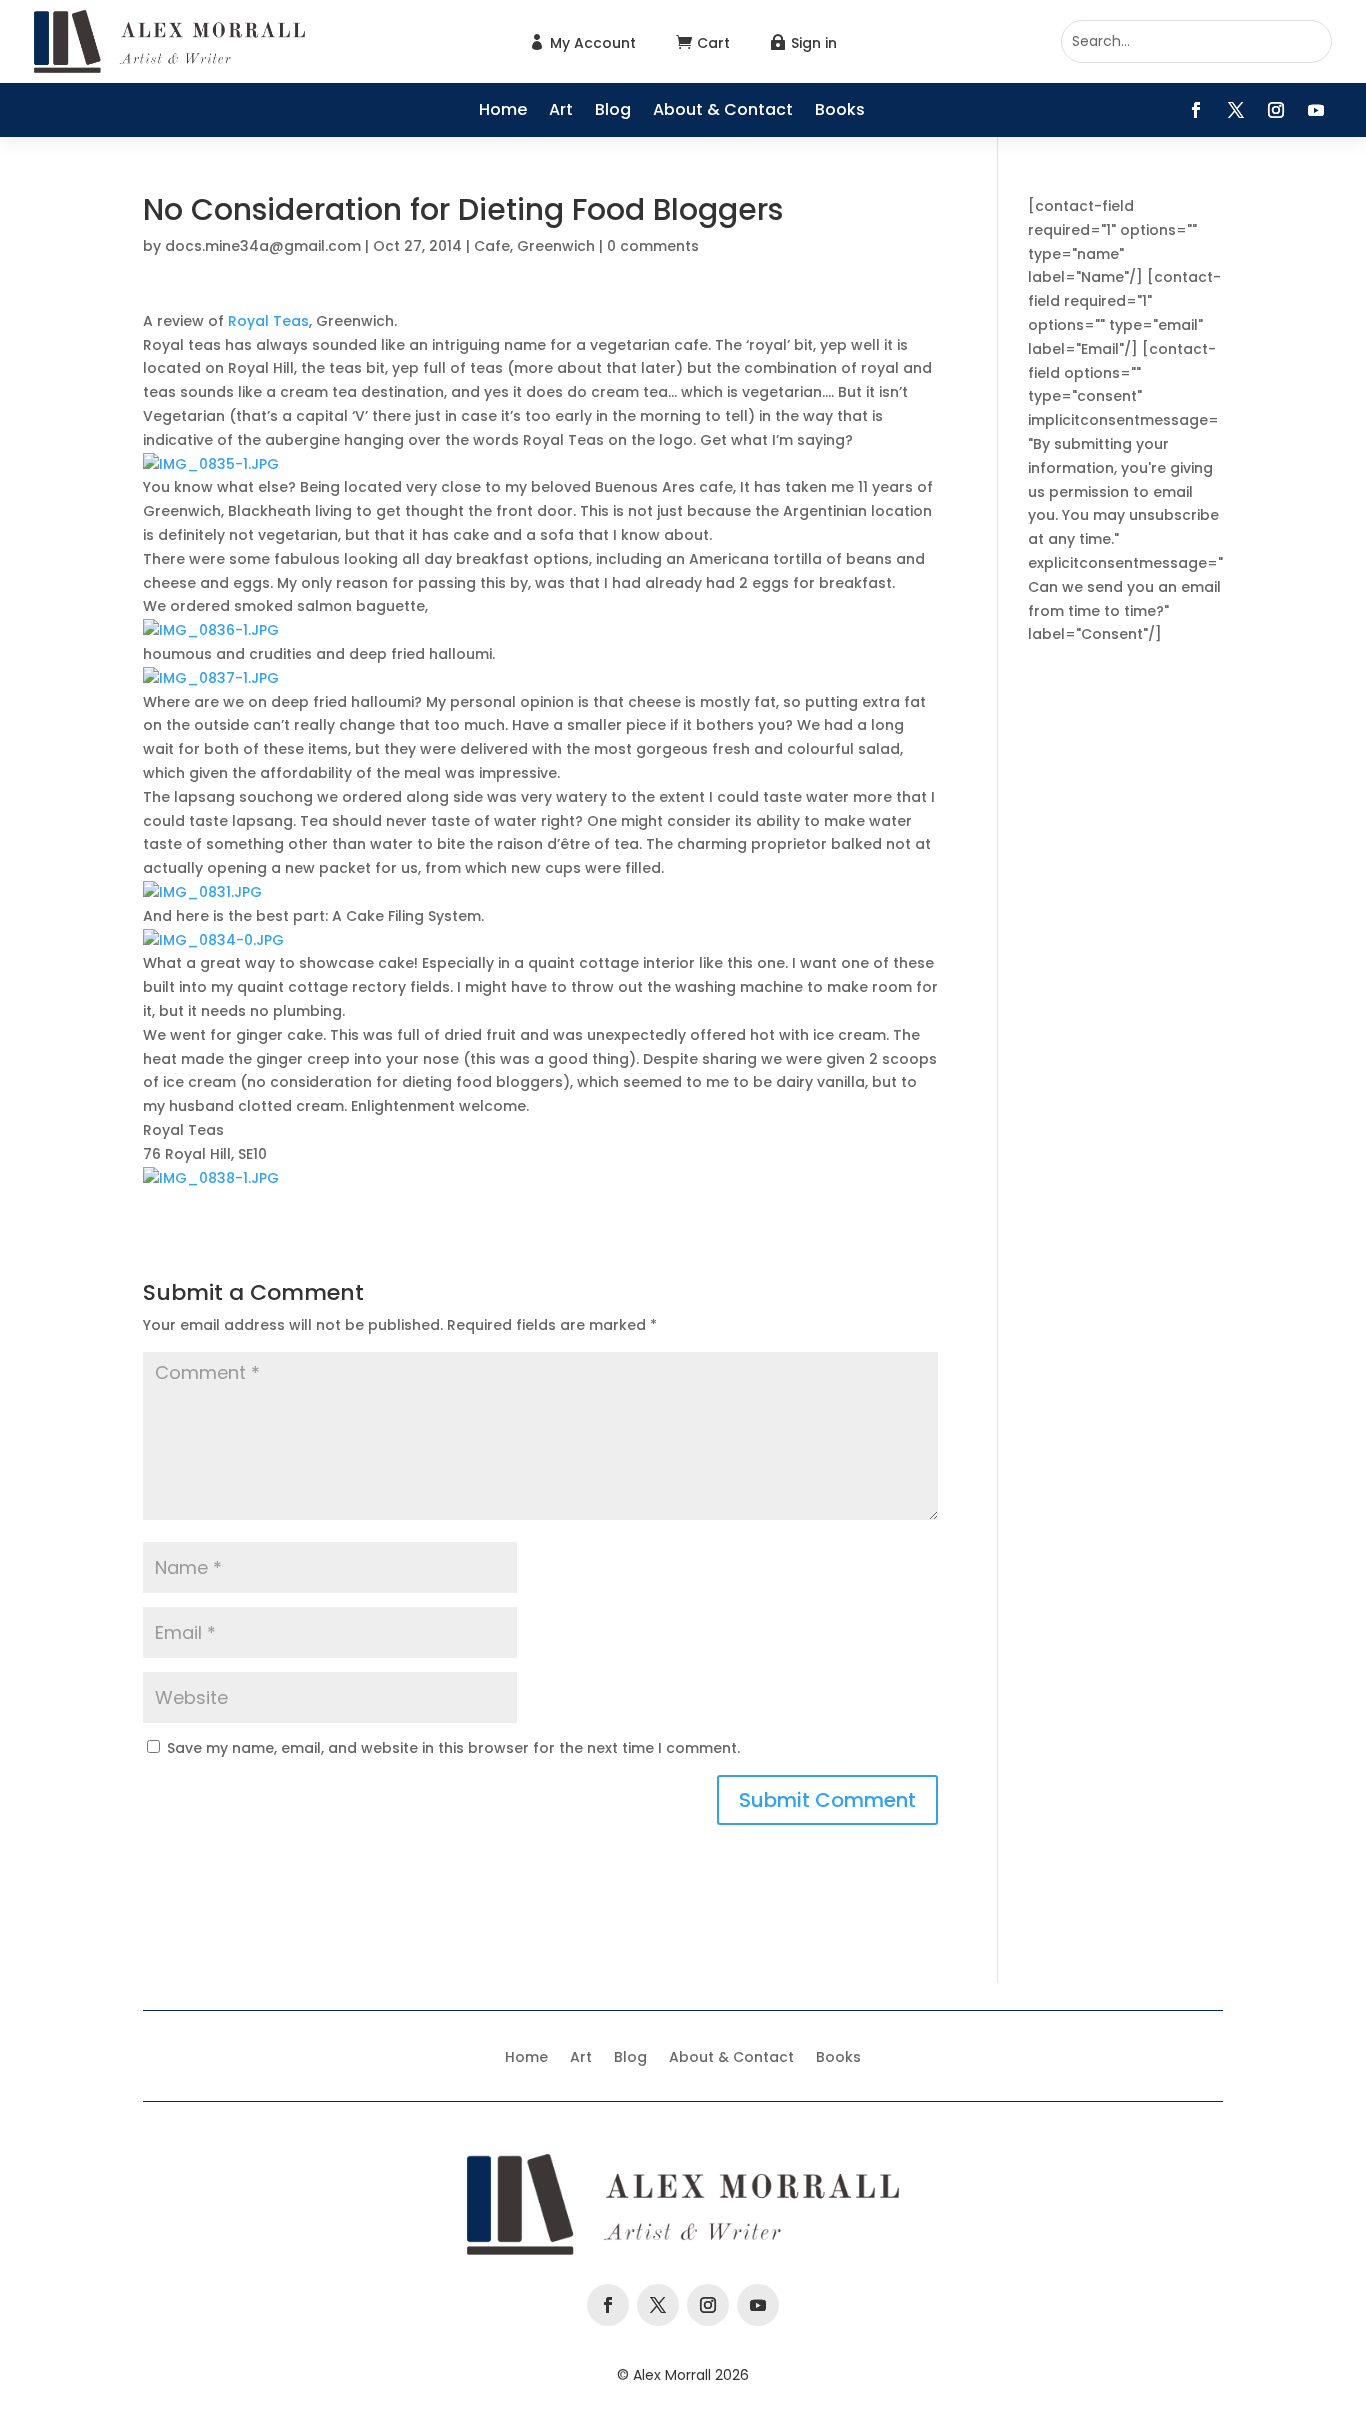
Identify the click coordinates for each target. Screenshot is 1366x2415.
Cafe (492, 246)
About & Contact (723, 112)
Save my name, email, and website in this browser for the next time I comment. (453, 1748)
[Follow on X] (1236, 110)
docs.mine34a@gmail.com (263, 246)
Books (840, 112)
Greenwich (556, 246)
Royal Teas (268, 321)
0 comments (653, 246)
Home (503, 112)
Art (561, 112)
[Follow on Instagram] (1276, 110)
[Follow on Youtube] (1316, 110)
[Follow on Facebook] (1196, 110)
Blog (613, 112)
